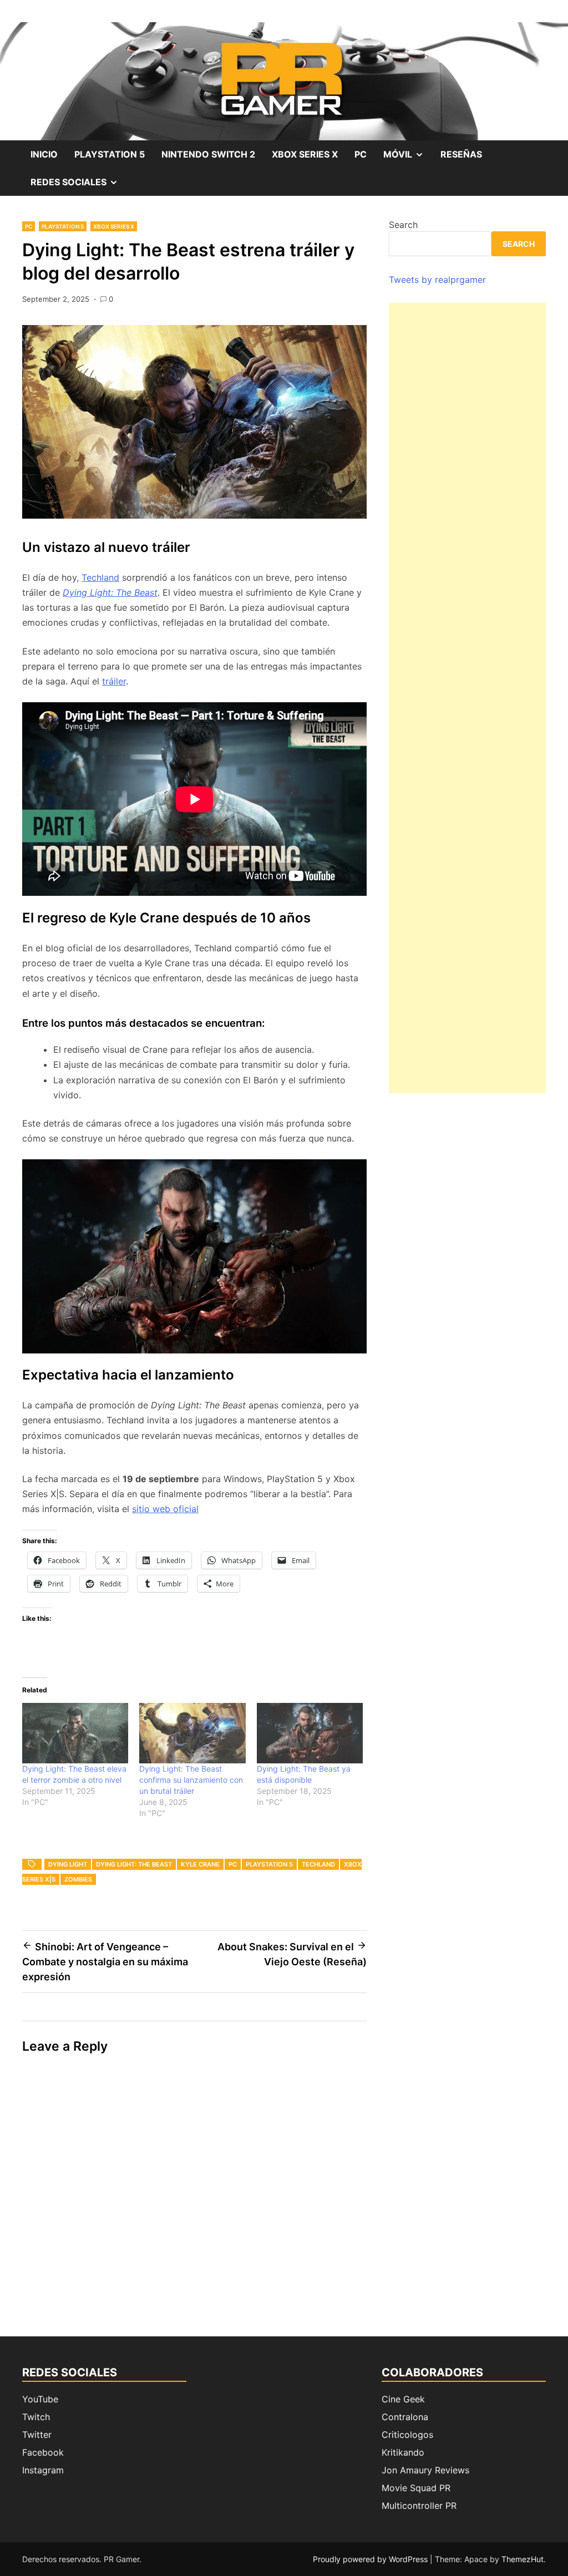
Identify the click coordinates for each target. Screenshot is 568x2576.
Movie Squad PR (416, 2488)
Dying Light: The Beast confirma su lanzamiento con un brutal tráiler (191, 1780)
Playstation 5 (110, 154)
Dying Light (68, 1864)
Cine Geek (403, 2399)
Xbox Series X (305, 154)
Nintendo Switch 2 (208, 154)
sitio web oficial (165, 1509)
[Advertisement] (467, 698)
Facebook (43, 2452)
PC (361, 154)
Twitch (36, 2417)
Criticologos (407, 2435)
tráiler (114, 681)
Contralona (405, 2417)
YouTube (40, 2399)
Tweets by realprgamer (437, 280)
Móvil (408, 158)
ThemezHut (523, 2559)
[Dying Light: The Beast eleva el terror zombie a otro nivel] (75, 1733)
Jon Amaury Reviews (425, 2470)
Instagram (43, 2470)
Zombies (78, 1879)
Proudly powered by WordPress (371, 2559)
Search (403, 225)
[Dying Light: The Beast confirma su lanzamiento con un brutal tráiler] (192, 1733)
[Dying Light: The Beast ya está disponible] (310, 1733)
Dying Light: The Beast (110, 592)
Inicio (44, 154)
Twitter (37, 2435)
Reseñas (461, 154)
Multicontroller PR (419, 2506)
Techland (100, 577)
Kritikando (403, 2452)
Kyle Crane (200, 1864)
